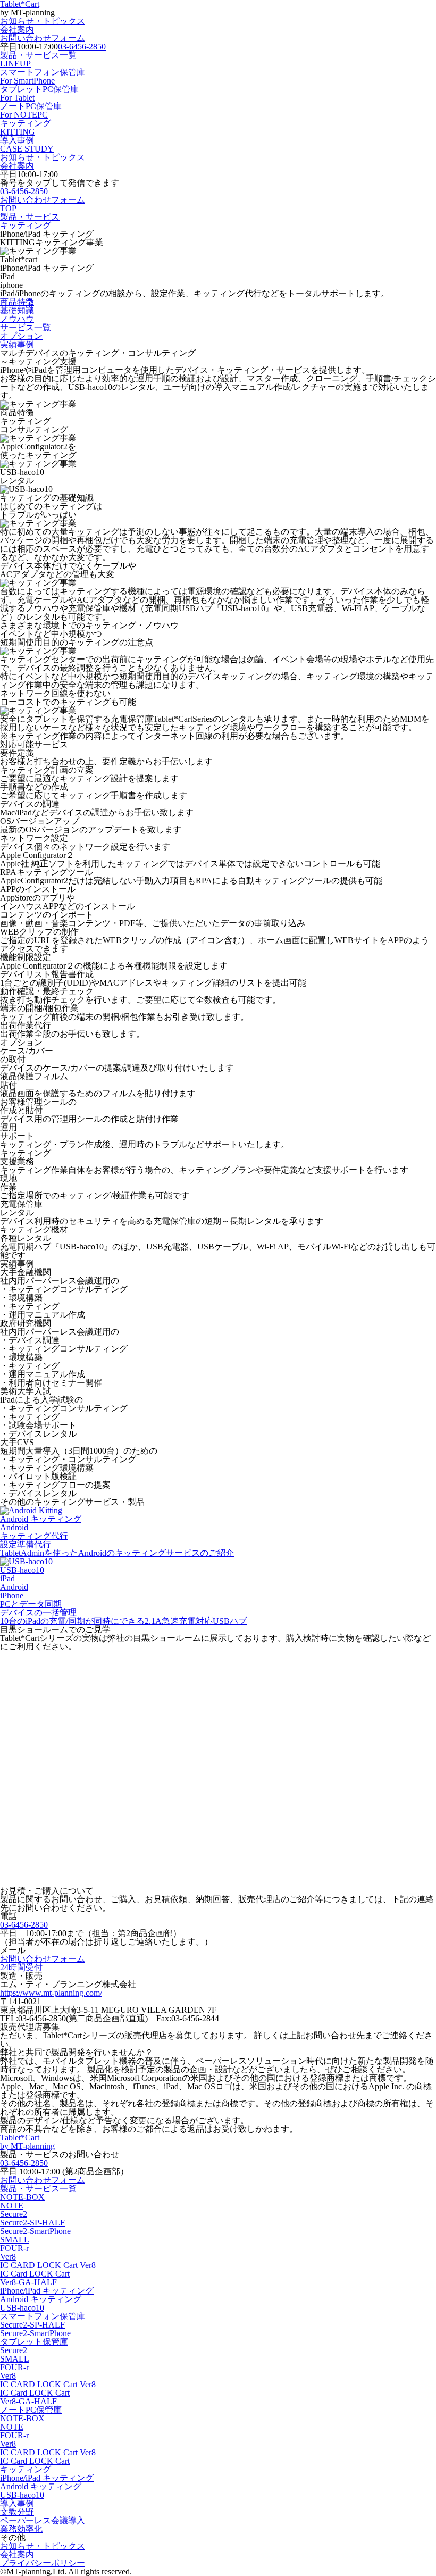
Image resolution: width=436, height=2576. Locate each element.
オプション (21, 336)
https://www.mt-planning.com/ (51, 1993)
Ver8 (8, 2257)
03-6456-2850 (82, 47)
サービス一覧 (26, 327)
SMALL (15, 2240)
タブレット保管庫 (34, 2342)
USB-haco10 (22, 2308)
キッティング (26, 127)
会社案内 (17, 30)
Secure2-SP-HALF (32, 2223)
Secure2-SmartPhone (35, 2231)
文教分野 (17, 2512)
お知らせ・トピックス (43, 21)
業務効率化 (21, 2529)
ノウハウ (17, 319)
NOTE (12, 2206)
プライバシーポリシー (43, 2563)
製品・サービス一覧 (38, 59)
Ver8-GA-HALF (28, 2282)
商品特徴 (17, 302)
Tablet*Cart (27, 2142)
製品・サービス (30, 217)
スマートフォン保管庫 (43, 76)
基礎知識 (17, 310)
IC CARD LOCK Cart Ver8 (48, 2265)
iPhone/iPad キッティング (47, 2291)
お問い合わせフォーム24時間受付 (43, 1963)
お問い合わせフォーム (43, 38)
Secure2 (14, 2214)
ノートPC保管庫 (31, 110)
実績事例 (17, 344)
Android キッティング (41, 2299)
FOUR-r (14, 2248)
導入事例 (27, 144)
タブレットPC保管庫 (39, 93)
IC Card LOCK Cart (35, 2274)
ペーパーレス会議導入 (43, 2520)
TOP (8, 208)
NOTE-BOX (22, 2197)
